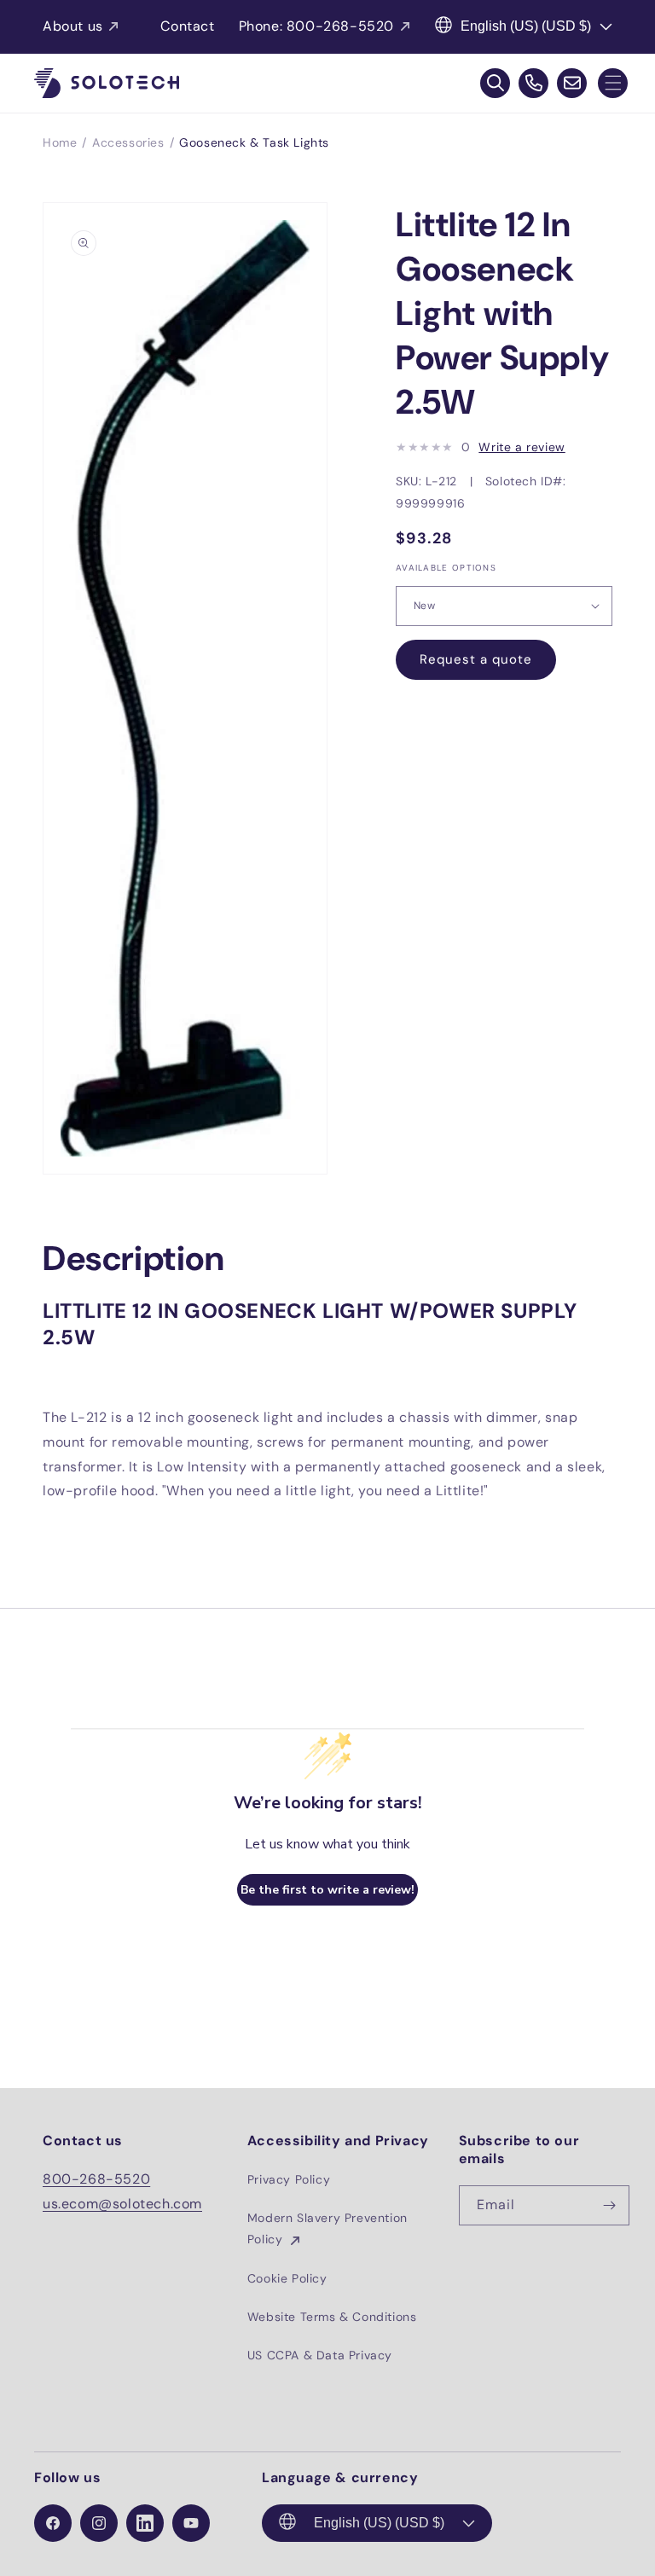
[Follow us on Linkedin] (145, 2523)
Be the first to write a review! (327, 1890)
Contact (187, 26)
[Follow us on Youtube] (191, 2523)
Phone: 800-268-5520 (316, 26)
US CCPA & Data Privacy (320, 2355)
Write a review (522, 447)
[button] (613, 83)
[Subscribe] (610, 2205)
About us (73, 26)
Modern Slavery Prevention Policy (327, 2228)
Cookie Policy (287, 2278)
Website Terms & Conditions (332, 2317)
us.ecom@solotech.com (122, 2204)
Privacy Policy (289, 2179)
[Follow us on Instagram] (99, 2523)
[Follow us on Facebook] (53, 2523)
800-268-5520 (96, 2179)
